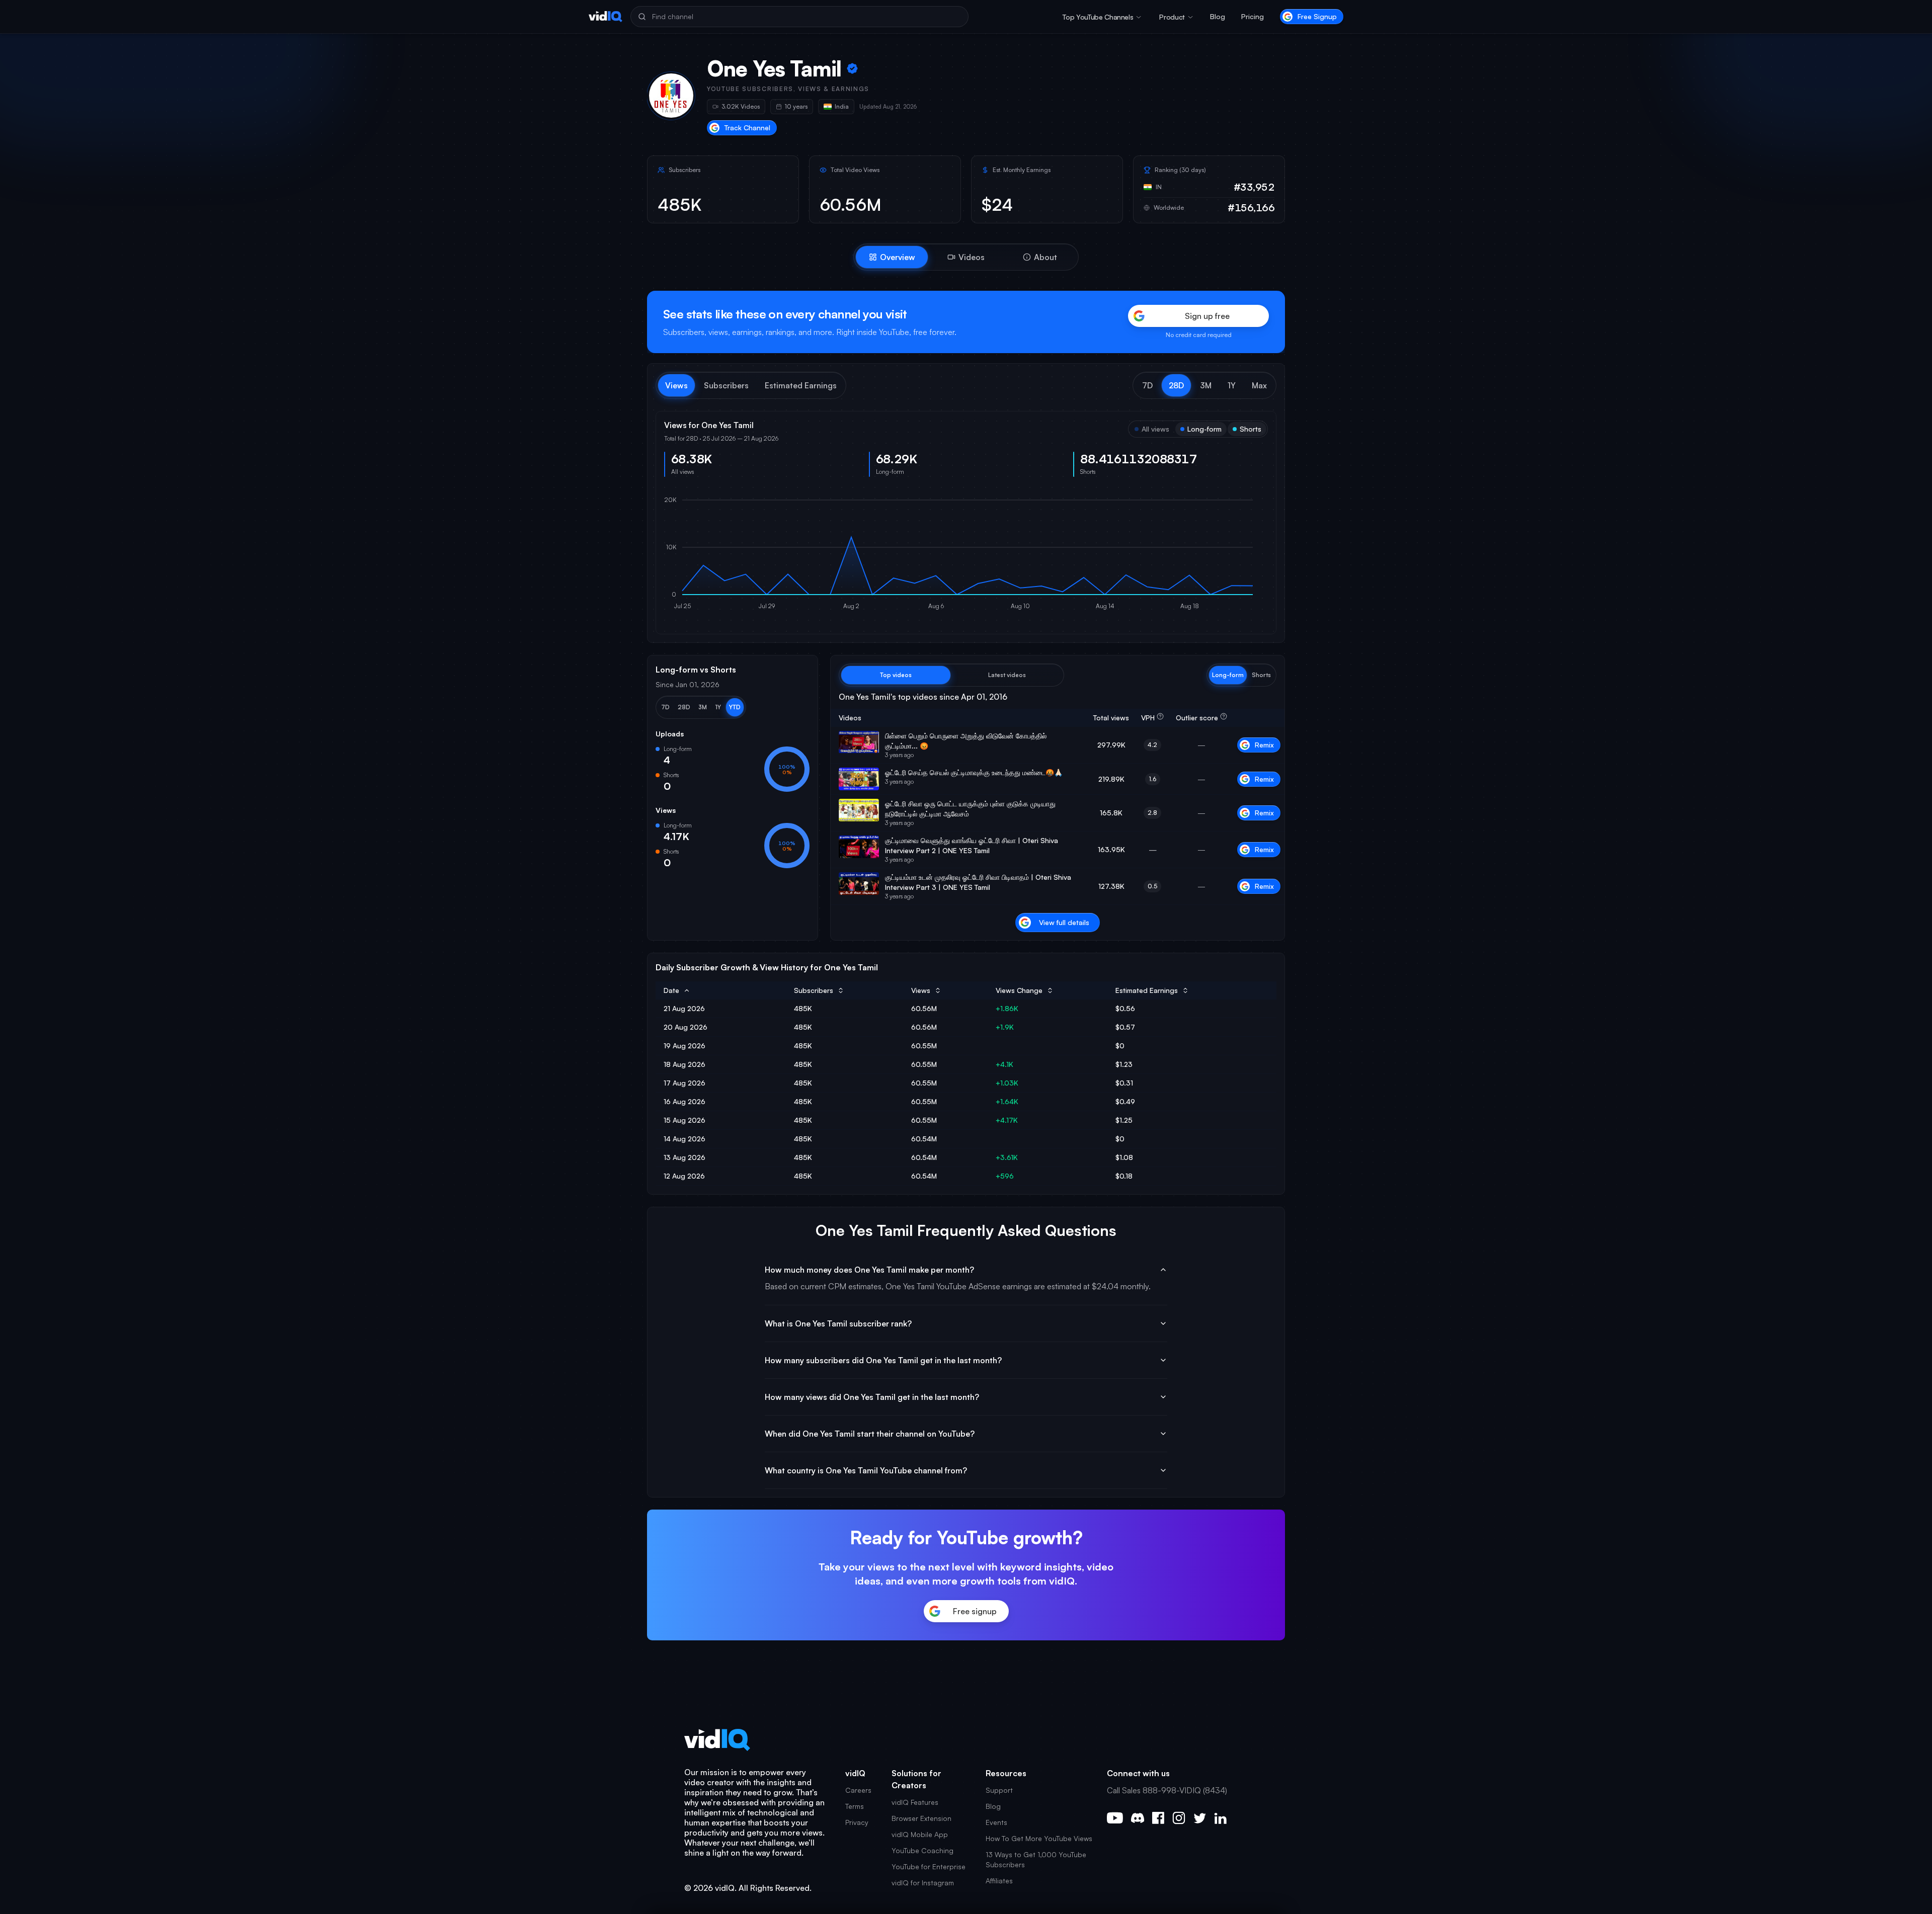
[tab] (892, 257)
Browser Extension (921, 1818)
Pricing (1253, 16)
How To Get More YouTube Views (1039, 1838)
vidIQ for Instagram (923, 1883)
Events (996, 1822)
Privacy (857, 1822)
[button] (1147, 385)
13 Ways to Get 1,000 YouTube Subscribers (1036, 1859)
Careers (858, 1790)
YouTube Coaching (922, 1850)
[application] (966, 555)
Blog (1218, 16)
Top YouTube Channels (1098, 17)
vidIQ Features (915, 1802)
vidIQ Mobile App (920, 1834)
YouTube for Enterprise (929, 1866)
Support (999, 1790)
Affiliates (999, 1881)
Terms (855, 1806)
